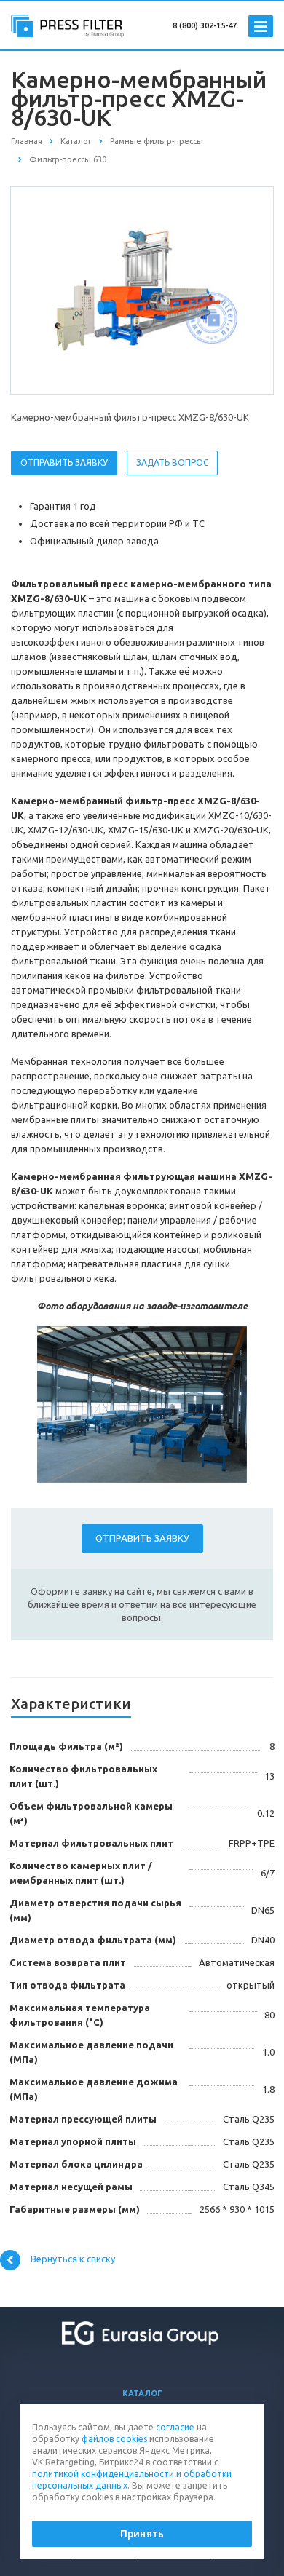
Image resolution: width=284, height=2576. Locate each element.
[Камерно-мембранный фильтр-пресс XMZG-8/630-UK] (142, 290)
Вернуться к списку (73, 2259)
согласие (175, 2427)
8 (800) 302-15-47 (205, 25)
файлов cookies (114, 2439)
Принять (142, 2534)
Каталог (142, 2393)
